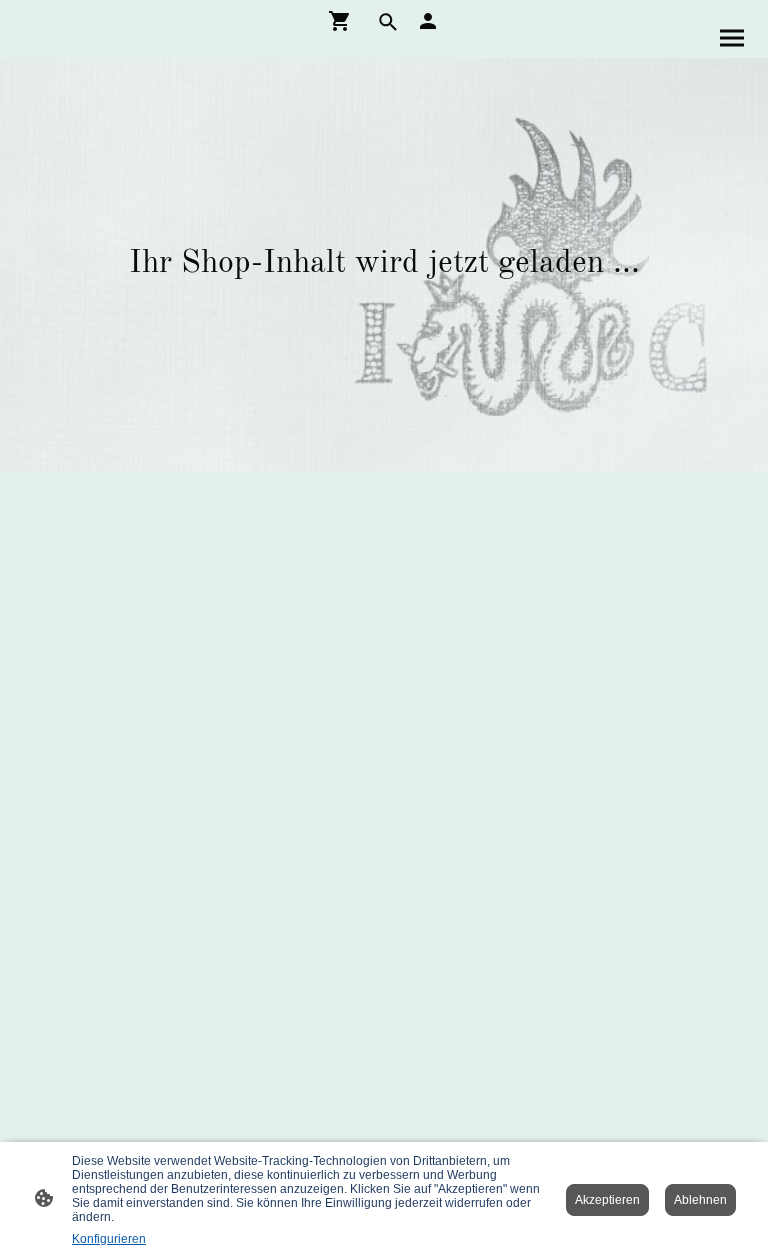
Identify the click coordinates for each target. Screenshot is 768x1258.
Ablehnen (700, 1200)
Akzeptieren (607, 1200)
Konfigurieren (109, 1239)
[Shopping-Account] (428, 21)
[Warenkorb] (344, 21)
